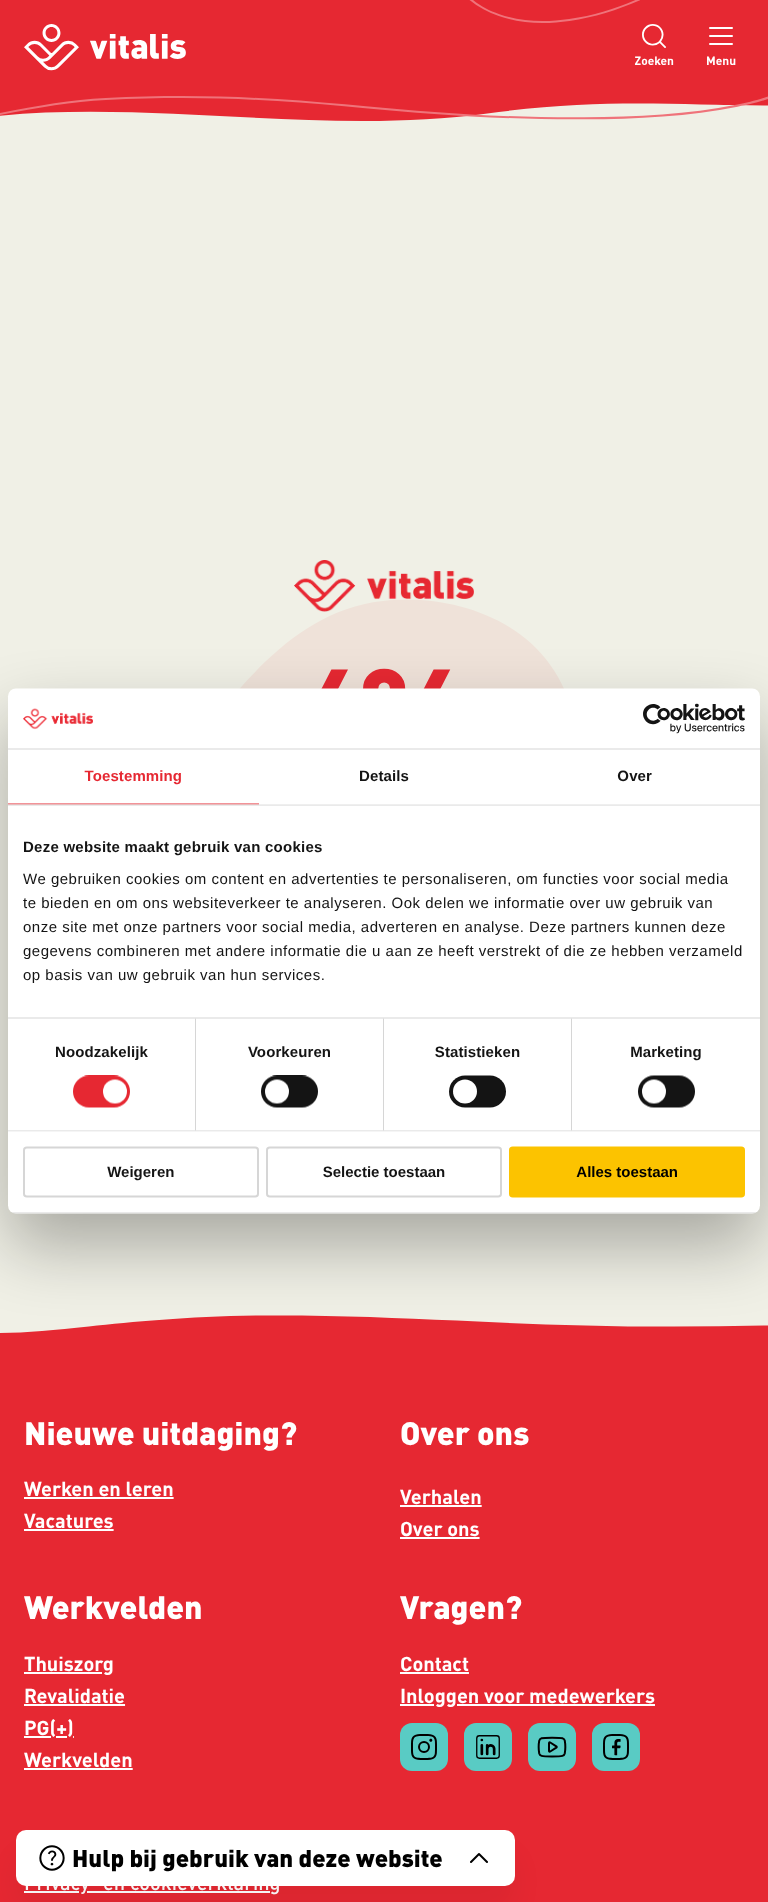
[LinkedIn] (488, 1747)
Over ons (440, 1528)
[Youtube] (552, 1747)
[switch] (289, 1092)
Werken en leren (99, 1488)
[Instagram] (424, 1747)
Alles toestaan (627, 1171)
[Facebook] (616, 1747)
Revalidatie (74, 1695)
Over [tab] (634, 776)
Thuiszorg (69, 1663)
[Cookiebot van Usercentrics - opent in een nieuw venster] (657, 719)
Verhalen (441, 1496)
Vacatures (69, 1520)
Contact (434, 1663)
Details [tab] (384, 776)
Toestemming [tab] (134, 776)
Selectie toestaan (384, 1171)
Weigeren (140, 1171)
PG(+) (49, 1727)
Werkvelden (78, 1759)
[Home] (105, 47)
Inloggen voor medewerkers (527, 1695)
